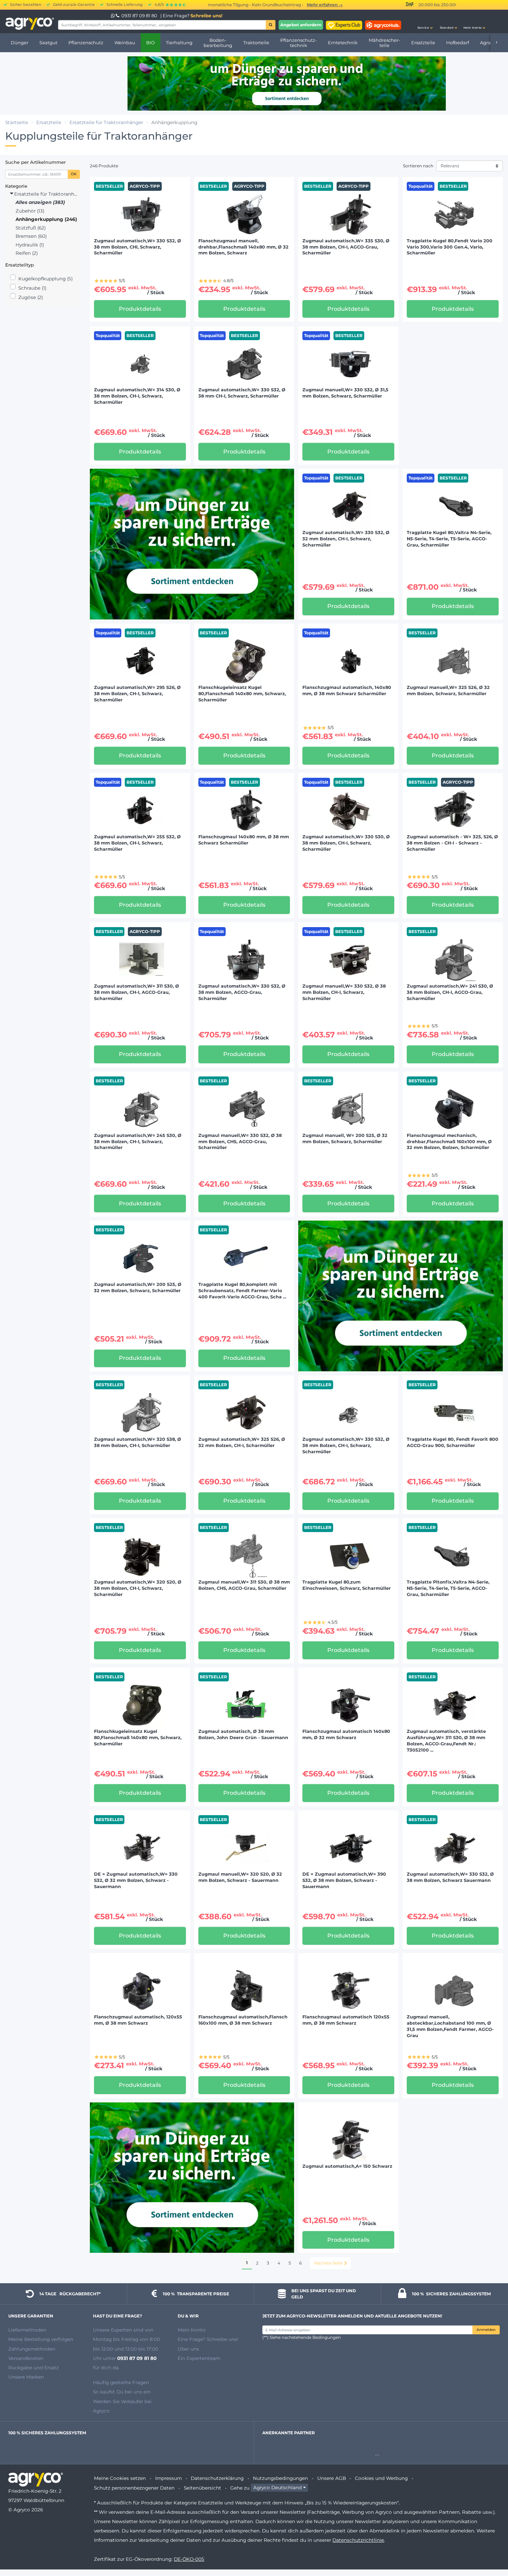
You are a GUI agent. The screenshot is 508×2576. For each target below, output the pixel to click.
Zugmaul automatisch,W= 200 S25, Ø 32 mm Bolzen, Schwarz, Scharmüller (138, 1287)
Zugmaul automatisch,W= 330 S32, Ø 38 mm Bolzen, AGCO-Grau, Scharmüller (242, 992)
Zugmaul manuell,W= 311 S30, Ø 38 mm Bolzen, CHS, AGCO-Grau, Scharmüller (244, 1585)
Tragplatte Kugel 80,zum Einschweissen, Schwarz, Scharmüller (347, 1585)
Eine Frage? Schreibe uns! (208, 2339)
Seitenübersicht (203, 2488)
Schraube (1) (32, 288)
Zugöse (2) (31, 297)
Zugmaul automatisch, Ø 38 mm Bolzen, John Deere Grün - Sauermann (243, 1734)
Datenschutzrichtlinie (358, 2540)
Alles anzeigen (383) (40, 202)
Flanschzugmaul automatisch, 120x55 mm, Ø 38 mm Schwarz (138, 2020)
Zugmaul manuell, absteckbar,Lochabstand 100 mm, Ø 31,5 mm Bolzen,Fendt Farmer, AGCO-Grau (450, 2026)
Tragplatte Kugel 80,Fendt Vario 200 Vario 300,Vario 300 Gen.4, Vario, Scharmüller (450, 247)
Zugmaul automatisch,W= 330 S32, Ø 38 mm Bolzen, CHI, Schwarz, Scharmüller (138, 247)
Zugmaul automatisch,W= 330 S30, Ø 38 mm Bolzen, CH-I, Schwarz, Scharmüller (346, 843)
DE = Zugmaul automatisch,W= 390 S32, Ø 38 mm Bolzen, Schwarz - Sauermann (344, 1880)
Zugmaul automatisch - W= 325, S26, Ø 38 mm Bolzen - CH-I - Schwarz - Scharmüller (452, 843)
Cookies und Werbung (381, 2478)
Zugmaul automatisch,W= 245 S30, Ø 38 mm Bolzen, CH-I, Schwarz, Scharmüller (138, 1142)
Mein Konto (192, 2330)
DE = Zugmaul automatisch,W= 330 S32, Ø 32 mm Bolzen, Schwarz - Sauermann (136, 1880)
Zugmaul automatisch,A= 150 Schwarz (347, 2166)
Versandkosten (26, 2358)
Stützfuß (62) (31, 228)
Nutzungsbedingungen (280, 2478)
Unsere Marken (26, 2377)
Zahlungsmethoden (32, 2349)
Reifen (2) (27, 253)
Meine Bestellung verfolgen (41, 2339)
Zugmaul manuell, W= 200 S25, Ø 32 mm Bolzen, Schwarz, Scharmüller (345, 1138)
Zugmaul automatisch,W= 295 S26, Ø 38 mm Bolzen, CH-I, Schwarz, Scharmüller (137, 694)
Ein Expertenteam (199, 2358)
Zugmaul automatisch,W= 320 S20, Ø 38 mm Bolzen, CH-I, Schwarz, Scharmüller (138, 1588)
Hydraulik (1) (30, 245)
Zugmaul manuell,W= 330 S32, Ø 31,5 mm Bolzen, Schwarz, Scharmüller (345, 393)
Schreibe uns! (206, 16)
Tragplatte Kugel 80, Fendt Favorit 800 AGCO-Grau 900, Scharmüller (453, 1442)
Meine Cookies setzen (120, 2478)
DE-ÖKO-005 (189, 2559)
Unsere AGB (332, 2478)
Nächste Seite (328, 2263)
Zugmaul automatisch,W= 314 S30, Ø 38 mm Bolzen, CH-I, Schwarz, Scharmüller (137, 396)
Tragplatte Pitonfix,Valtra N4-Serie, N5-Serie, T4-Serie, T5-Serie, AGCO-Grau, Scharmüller (448, 1588)
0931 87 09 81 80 (139, 16)
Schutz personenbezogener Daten (134, 2488)
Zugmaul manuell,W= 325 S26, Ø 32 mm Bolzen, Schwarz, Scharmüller (448, 690)
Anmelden (486, 2330)
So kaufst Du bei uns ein (122, 2392)
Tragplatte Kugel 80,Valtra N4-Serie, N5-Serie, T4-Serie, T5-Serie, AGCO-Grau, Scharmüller (449, 539)
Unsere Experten (113, 2330)
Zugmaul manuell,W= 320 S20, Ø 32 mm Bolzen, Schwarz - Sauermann (240, 1877)
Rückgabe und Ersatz (34, 2368)
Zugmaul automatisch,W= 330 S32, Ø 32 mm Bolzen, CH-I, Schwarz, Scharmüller (346, 539)
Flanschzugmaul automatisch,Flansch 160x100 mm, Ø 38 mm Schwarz (243, 2020)
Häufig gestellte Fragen (121, 2382)
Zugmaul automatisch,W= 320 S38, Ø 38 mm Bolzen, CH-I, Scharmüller (138, 1442)
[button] (425, 21)
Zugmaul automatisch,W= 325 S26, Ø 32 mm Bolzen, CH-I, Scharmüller (242, 1442)
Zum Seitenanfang (490, 2546)
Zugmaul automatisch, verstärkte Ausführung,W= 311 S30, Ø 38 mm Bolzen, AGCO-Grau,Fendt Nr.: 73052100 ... (446, 1741)
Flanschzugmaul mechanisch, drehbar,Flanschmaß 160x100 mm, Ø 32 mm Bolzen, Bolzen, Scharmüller (449, 1142)
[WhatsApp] (113, 16)
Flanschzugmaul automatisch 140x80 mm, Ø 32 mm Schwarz (346, 1734)
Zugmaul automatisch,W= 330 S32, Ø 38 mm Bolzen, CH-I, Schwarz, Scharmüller (346, 1445)
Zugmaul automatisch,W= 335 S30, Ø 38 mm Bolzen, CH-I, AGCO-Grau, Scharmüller (346, 247)
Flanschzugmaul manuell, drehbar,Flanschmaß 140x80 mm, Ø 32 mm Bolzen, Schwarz (243, 247)
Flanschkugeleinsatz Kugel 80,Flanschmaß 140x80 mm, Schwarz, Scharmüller (242, 694)
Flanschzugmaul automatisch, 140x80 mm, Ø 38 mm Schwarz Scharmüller (347, 690)
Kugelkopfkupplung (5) (45, 279)
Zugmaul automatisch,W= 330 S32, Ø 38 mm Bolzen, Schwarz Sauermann (450, 1877)
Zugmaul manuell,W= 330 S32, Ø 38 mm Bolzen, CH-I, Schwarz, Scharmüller (344, 992)
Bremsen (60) (31, 236)
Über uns (188, 2349)
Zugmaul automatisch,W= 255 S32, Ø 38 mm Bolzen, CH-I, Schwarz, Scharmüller (137, 843)
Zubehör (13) (30, 211)
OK (74, 174)
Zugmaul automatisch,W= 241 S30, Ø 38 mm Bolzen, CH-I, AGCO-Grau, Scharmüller (450, 992)
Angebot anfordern (301, 25)
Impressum (168, 2478)
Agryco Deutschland (277, 2488)
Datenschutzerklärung (217, 2478)
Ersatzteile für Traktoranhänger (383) (46, 194)
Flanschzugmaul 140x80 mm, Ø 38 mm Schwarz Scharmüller (244, 840)
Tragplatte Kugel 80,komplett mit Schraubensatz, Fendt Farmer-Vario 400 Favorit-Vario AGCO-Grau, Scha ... (242, 1291)
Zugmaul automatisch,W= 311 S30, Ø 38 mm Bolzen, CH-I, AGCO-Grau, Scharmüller (137, 992)
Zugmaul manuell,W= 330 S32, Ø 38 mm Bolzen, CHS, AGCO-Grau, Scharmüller (240, 1142)
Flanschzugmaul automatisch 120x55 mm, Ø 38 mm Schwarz (346, 2020)
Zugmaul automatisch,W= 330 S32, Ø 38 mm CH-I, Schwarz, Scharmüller (242, 393)
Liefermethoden (27, 2330)
